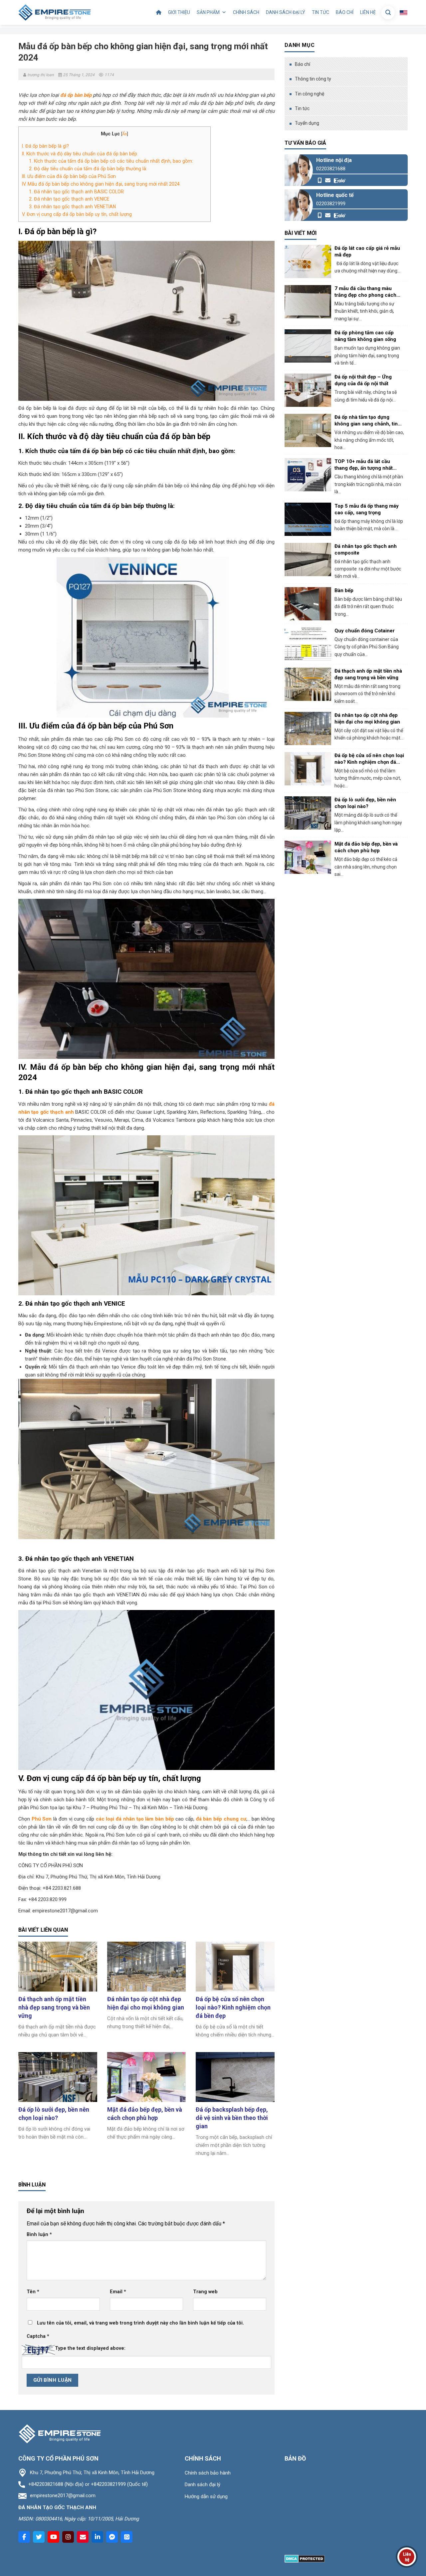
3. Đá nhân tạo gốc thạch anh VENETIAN (72, 207)
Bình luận (39, 2235)
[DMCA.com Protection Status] (305, 2558)
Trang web (205, 2292)
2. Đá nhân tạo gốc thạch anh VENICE (69, 199)
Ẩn (125, 134)
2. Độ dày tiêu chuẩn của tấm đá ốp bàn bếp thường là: (88, 169)
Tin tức (320, 12)
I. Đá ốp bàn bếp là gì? (46, 146)
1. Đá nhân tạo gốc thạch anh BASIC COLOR (76, 192)
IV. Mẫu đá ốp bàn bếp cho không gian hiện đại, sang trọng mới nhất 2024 (101, 184)
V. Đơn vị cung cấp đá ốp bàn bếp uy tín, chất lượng (77, 214)
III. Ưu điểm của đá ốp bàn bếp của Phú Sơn (69, 176)
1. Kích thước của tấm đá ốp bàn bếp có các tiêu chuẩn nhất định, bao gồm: (111, 161)
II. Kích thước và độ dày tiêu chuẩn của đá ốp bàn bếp (80, 154)
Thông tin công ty (313, 79)
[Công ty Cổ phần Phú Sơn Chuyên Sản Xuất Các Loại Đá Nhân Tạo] (55, 12)
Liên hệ (368, 12)
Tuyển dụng (307, 123)
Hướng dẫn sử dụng (206, 2496)
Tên (33, 2292)
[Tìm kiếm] (388, 13)
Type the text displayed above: (90, 2348)
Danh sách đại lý (286, 12)
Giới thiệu (179, 12)
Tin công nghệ (310, 94)
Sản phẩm (208, 12)
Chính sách (246, 12)
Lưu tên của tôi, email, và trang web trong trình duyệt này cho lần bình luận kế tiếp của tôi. (140, 2323)
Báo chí (345, 12)
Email (118, 2292)
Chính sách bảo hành (208, 2473)
